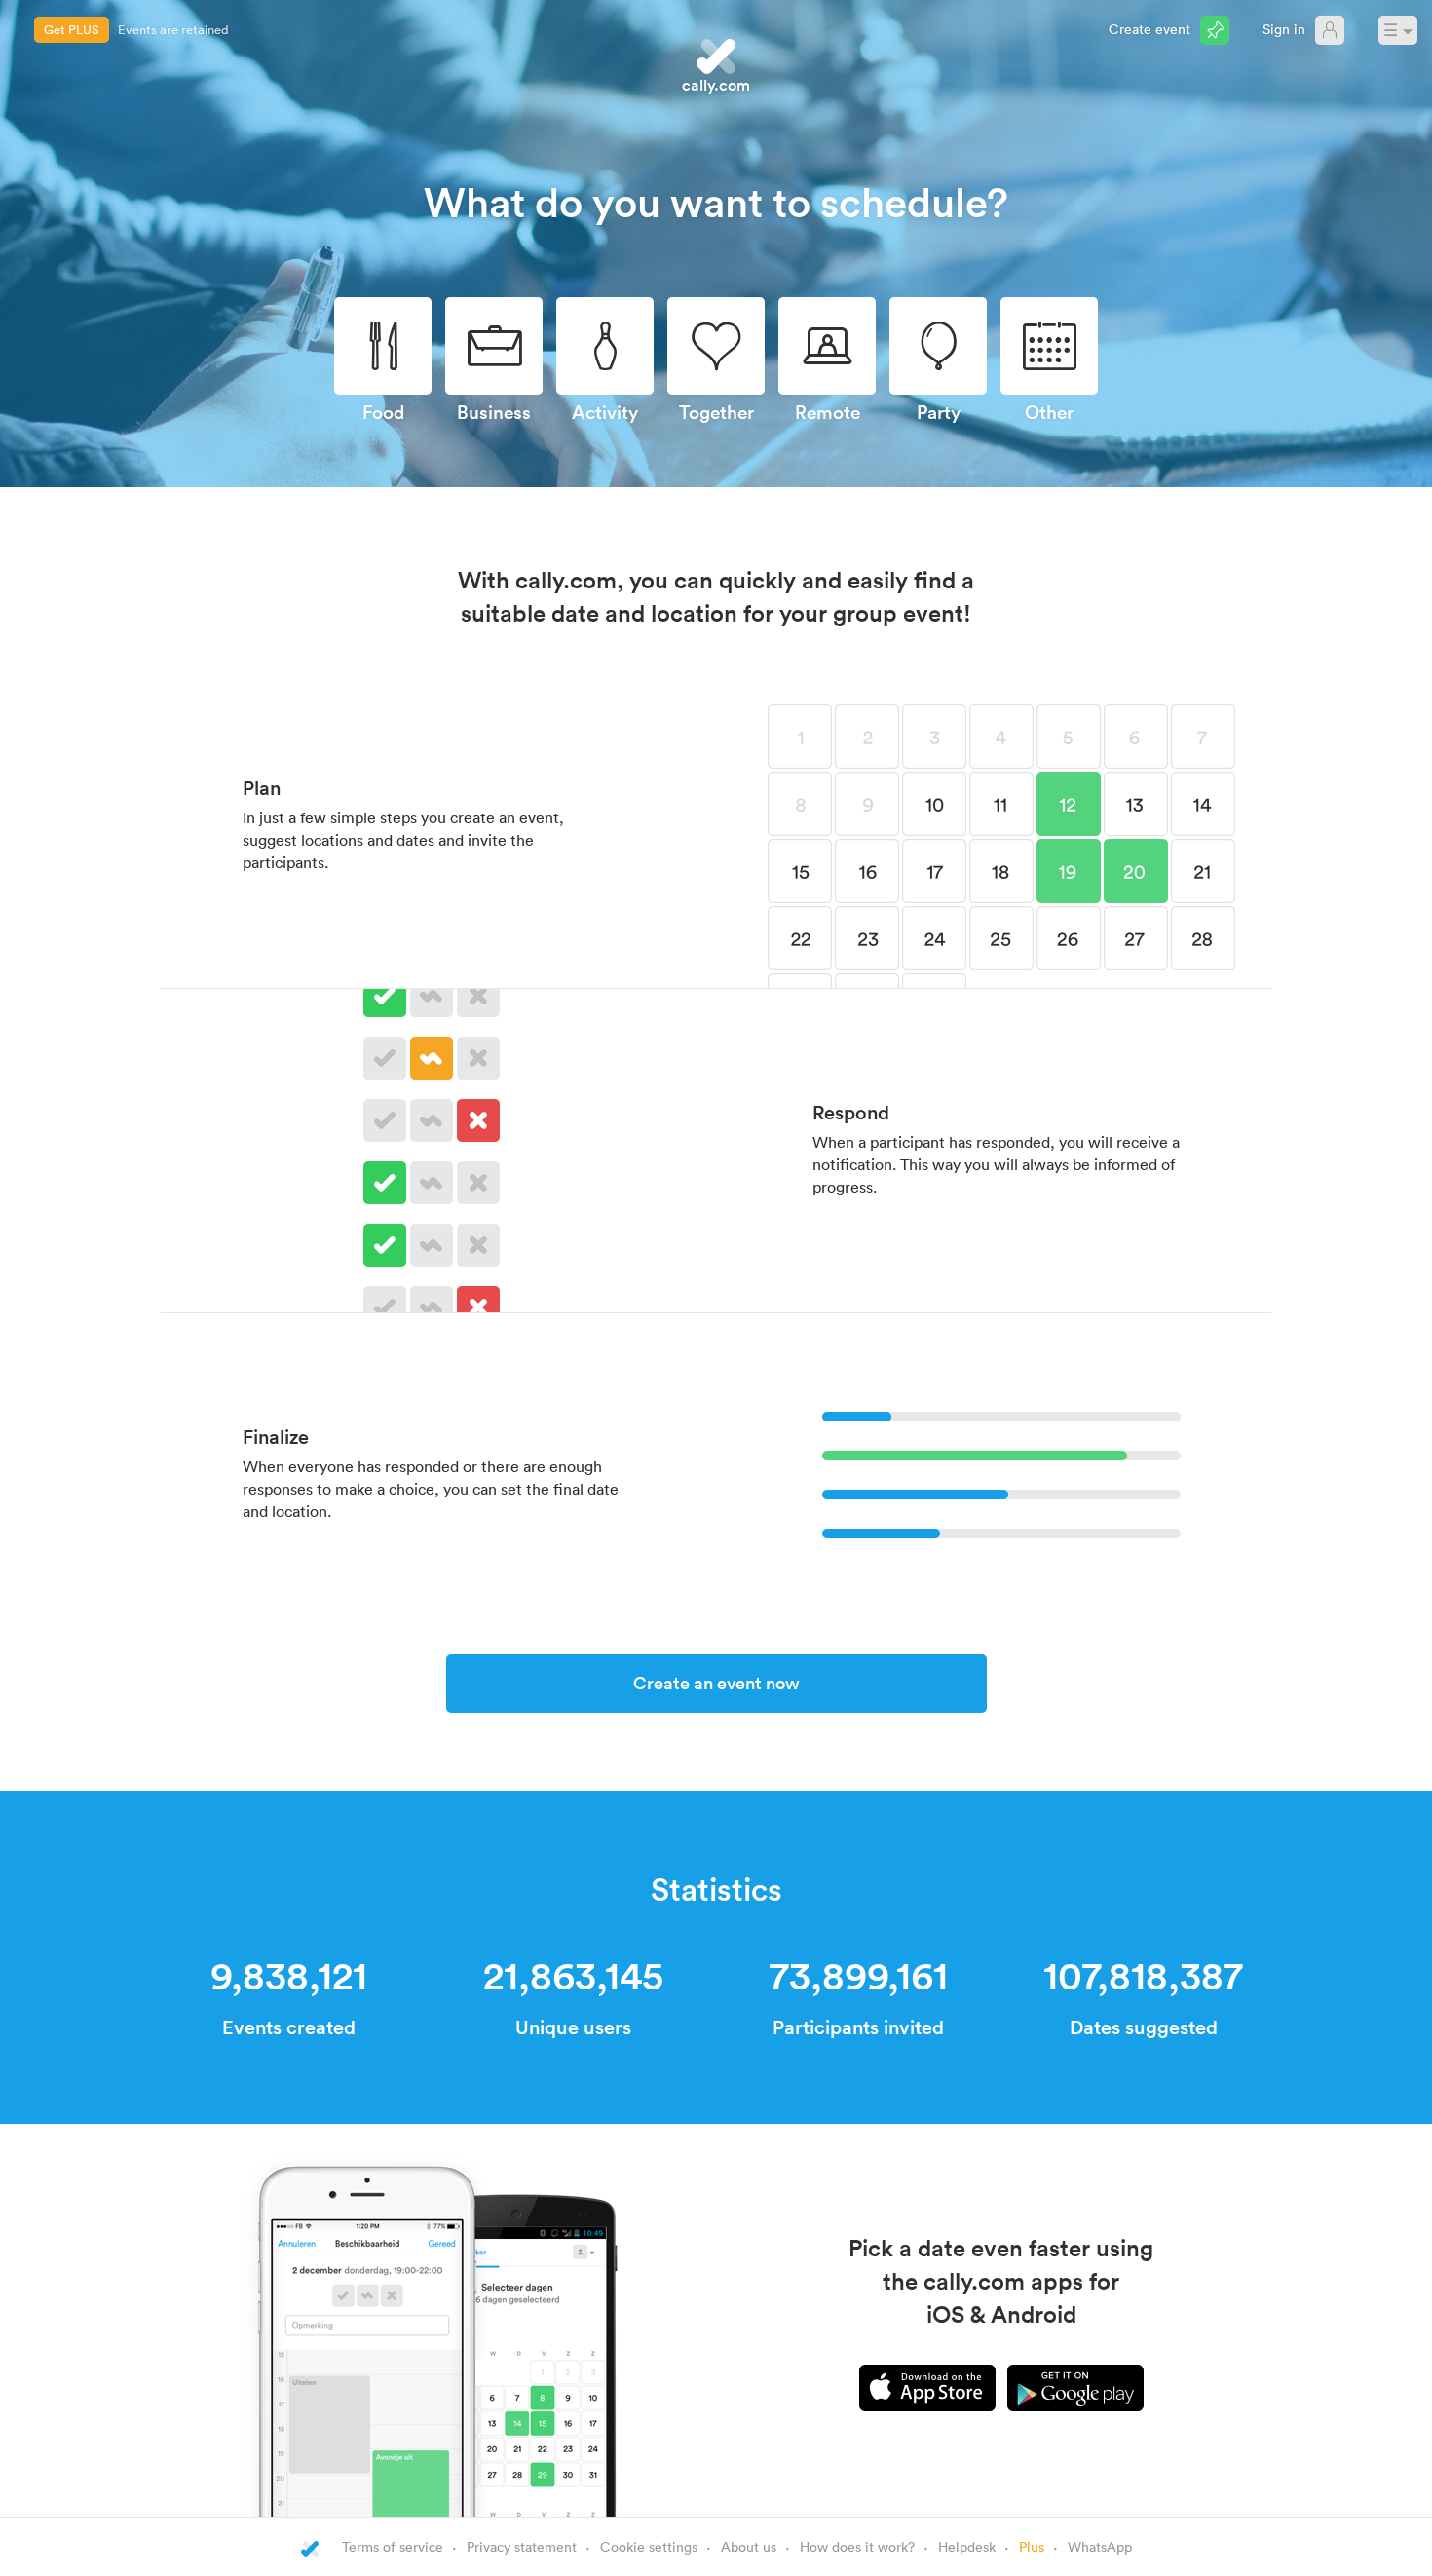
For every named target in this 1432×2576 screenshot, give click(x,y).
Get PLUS (72, 29)
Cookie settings (649, 2546)
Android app (1075, 2388)
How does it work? (857, 2546)
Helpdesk (967, 2546)
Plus (1032, 2546)
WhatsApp (1100, 2546)
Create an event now (716, 1683)
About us (749, 2546)
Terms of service (393, 2546)
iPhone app (927, 2388)
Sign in (1284, 29)
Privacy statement (522, 2546)
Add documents (163, 29)
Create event (1149, 29)
